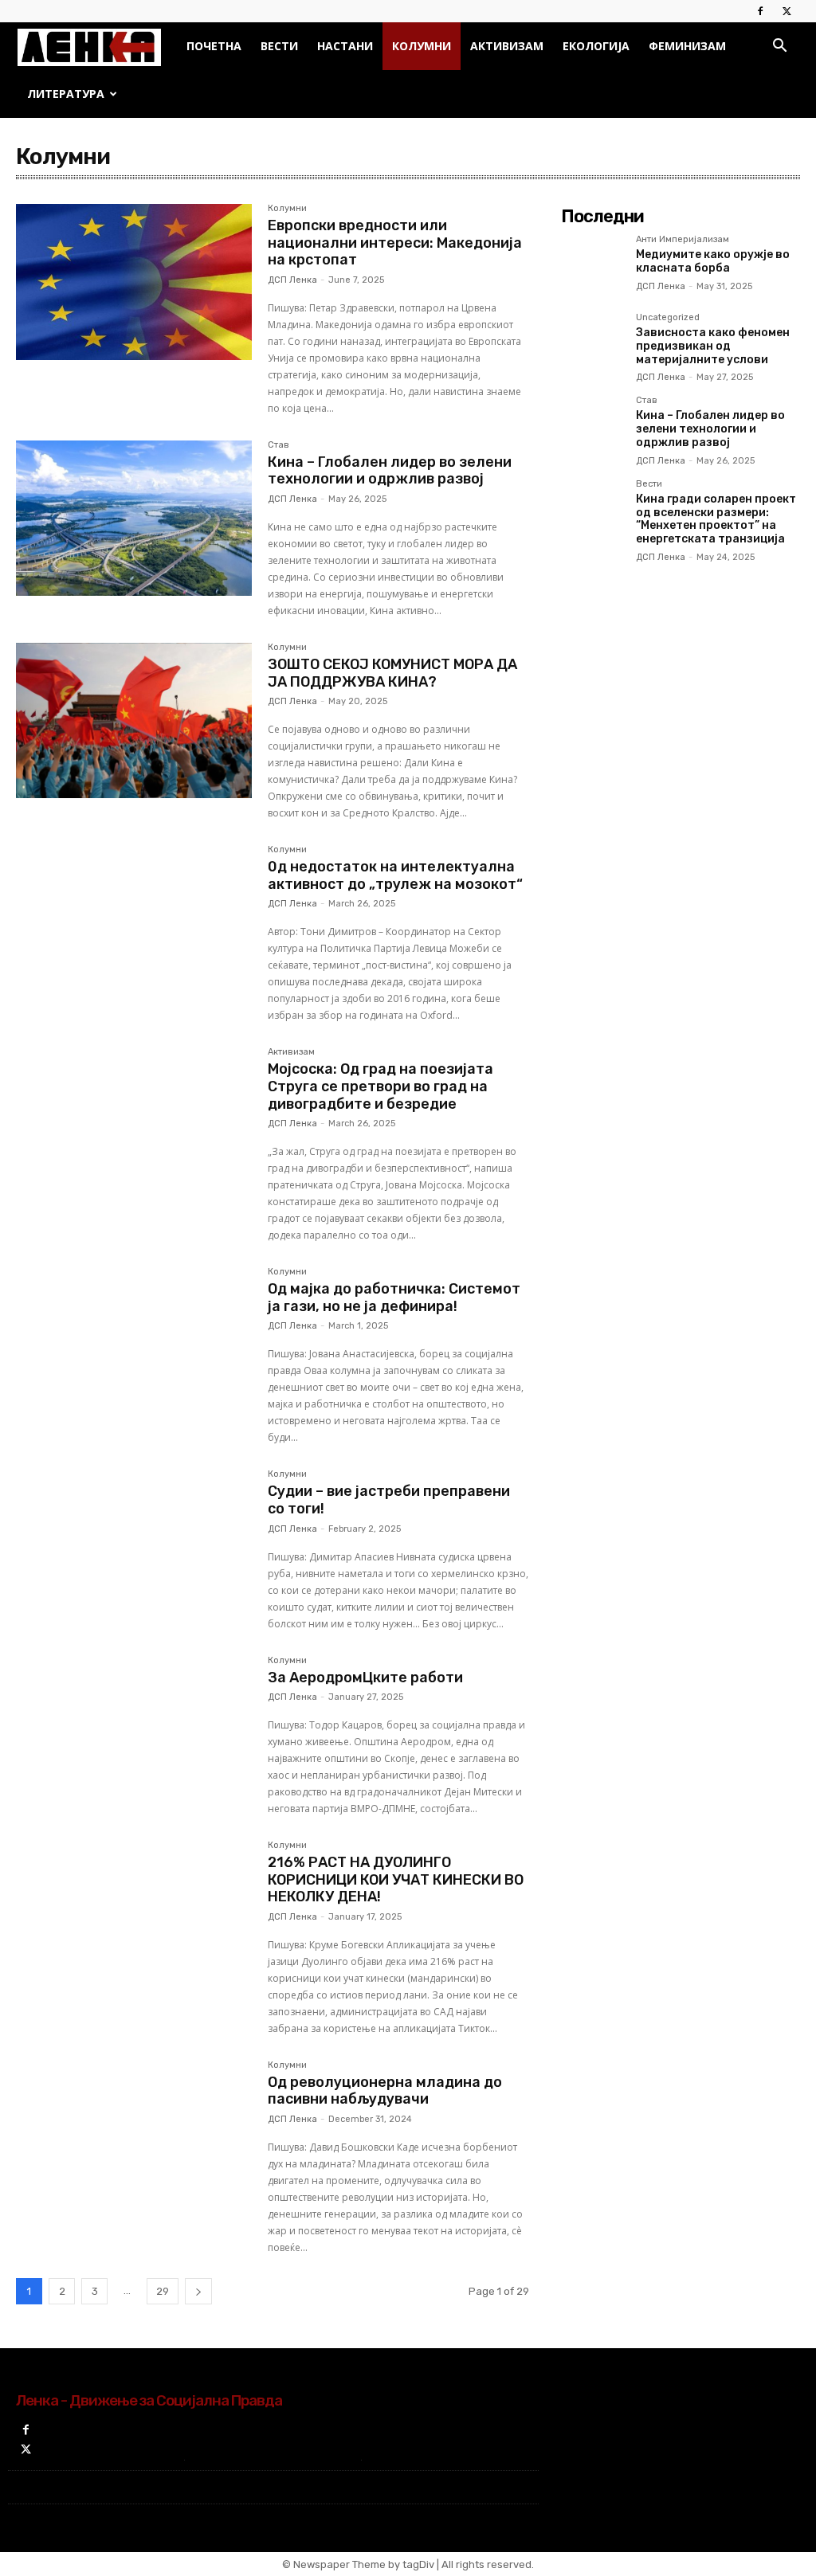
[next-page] (198, 2291)
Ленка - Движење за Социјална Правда (149, 2400)
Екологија (596, 46)
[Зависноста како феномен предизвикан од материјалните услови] (592, 344)
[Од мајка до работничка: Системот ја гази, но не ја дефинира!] (134, 1345)
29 (163, 2291)
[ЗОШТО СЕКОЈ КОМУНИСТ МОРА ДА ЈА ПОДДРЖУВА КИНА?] (134, 721)
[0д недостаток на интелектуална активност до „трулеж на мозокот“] (134, 923)
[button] (779, 47)
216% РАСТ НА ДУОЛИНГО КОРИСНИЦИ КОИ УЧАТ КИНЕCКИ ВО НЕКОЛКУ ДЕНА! (396, 1879)
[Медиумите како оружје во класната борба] (592, 266)
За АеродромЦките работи (365, 1678)
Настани (345, 46)
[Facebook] (760, 11)
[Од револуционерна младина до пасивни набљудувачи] (134, 2139)
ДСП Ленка (292, 280)
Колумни (422, 46)
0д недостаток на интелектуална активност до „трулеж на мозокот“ (395, 875)
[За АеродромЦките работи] (134, 1734)
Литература (66, 94)
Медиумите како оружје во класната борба (713, 261)
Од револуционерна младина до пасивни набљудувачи (385, 2091)
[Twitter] (787, 11)
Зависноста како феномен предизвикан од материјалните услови (713, 346)
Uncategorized (668, 318)
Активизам (507, 46)
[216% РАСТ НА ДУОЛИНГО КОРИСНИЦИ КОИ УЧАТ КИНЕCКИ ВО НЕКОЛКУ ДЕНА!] (134, 1919)
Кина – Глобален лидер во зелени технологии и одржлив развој (390, 471)
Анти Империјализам (683, 240)
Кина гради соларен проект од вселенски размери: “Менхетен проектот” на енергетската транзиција (716, 519)
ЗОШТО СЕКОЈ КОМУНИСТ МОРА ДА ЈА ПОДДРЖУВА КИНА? (392, 673)
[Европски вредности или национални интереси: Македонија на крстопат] (134, 282)
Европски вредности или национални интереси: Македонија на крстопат (395, 243)
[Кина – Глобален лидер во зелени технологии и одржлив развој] (134, 519)
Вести (279, 46)
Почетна (214, 46)
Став (279, 445)
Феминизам (687, 46)
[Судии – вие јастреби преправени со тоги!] (134, 1548)
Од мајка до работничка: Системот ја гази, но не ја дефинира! (394, 1298)
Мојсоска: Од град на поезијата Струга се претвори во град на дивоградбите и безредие (381, 1086)
